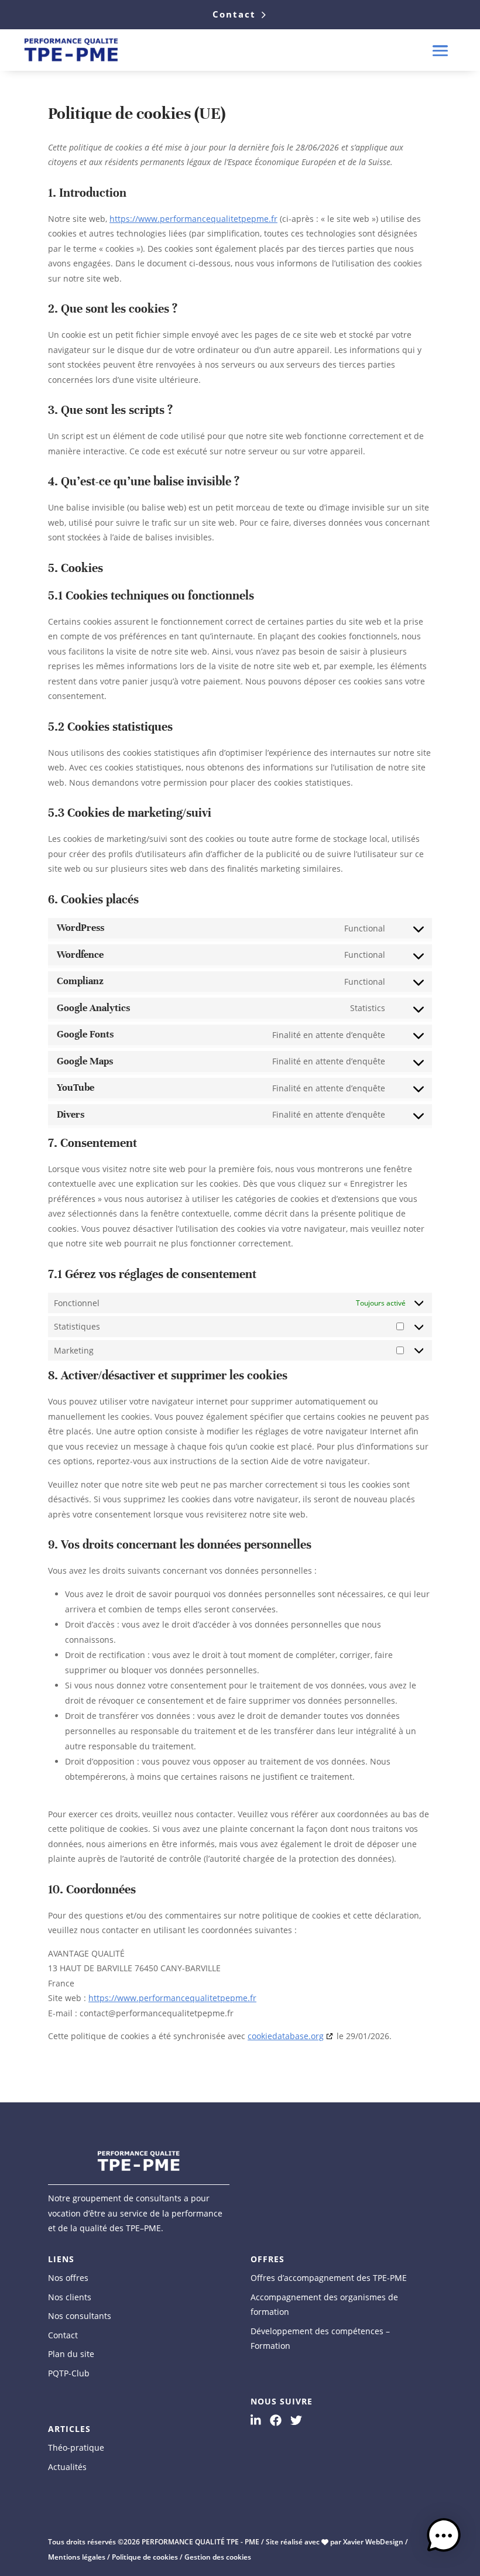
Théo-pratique (76, 2447)
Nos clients (70, 2297)
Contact (234, 14)
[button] (444, 2538)
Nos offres (68, 2278)
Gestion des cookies (218, 2557)
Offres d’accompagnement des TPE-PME (329, 2278)
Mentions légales (77, 2557)
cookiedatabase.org (286, 2036)
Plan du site (71, 2354)
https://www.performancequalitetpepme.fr (193, 219)
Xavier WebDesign (373, 2542)
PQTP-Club (69, 2373)
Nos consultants (80, 2316)
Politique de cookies (145, 2557)
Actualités (67, 2467)
